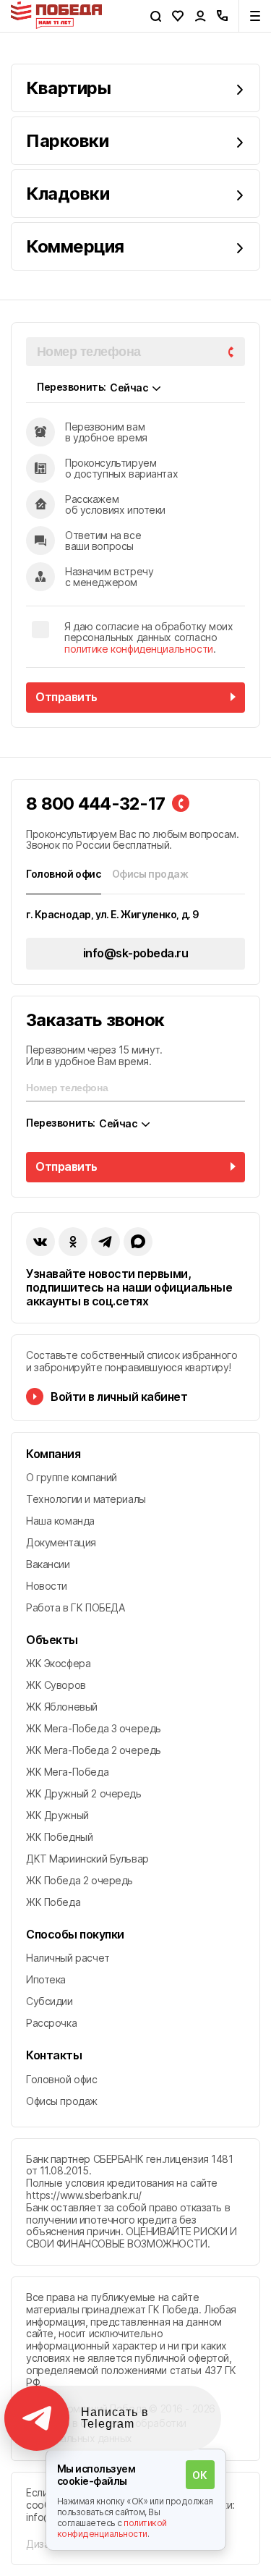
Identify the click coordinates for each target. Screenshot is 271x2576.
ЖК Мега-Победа (67, 1772)
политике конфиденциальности (139, 649)
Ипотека (46, 1979)
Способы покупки (75, 1935)
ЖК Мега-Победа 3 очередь (94, 1728)
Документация (61, 1542)
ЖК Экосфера (58, 1663)
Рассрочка (51, 2023)
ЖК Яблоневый (62, 1707)
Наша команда (60, 1521)
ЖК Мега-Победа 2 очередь (94, 1750)
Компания (53, 1454)
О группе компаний (72, 1477)
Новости (47, 1586)
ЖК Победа (53, 1902)
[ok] (73, 1242)
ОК (199, 2475)
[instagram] (106, 1242)
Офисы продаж (62, 2101)
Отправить (66, 697)
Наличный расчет (68, 1958)
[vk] (40, 1242)
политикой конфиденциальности (112, 2528)
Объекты (52, 1640)
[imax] (138, 1242)
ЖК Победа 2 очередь (79, 1880)
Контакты (54, 2055)
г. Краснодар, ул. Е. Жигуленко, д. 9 (113, 914)
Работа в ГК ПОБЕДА (75, 1607)
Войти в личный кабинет (119, 1397)
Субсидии (50, 2001)
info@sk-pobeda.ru (136, 953)
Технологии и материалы (86, 1499)
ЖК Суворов (56, 1685)
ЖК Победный (59, 1837)
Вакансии (48, 1564)
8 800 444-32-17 (95, 804)
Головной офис (62, 2079)
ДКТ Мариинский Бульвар (87, 1859)
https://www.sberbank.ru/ (84, 2195)
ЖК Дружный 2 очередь (84, 1793)
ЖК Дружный (57, 1815)
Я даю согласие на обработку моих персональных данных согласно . (149, 637)
